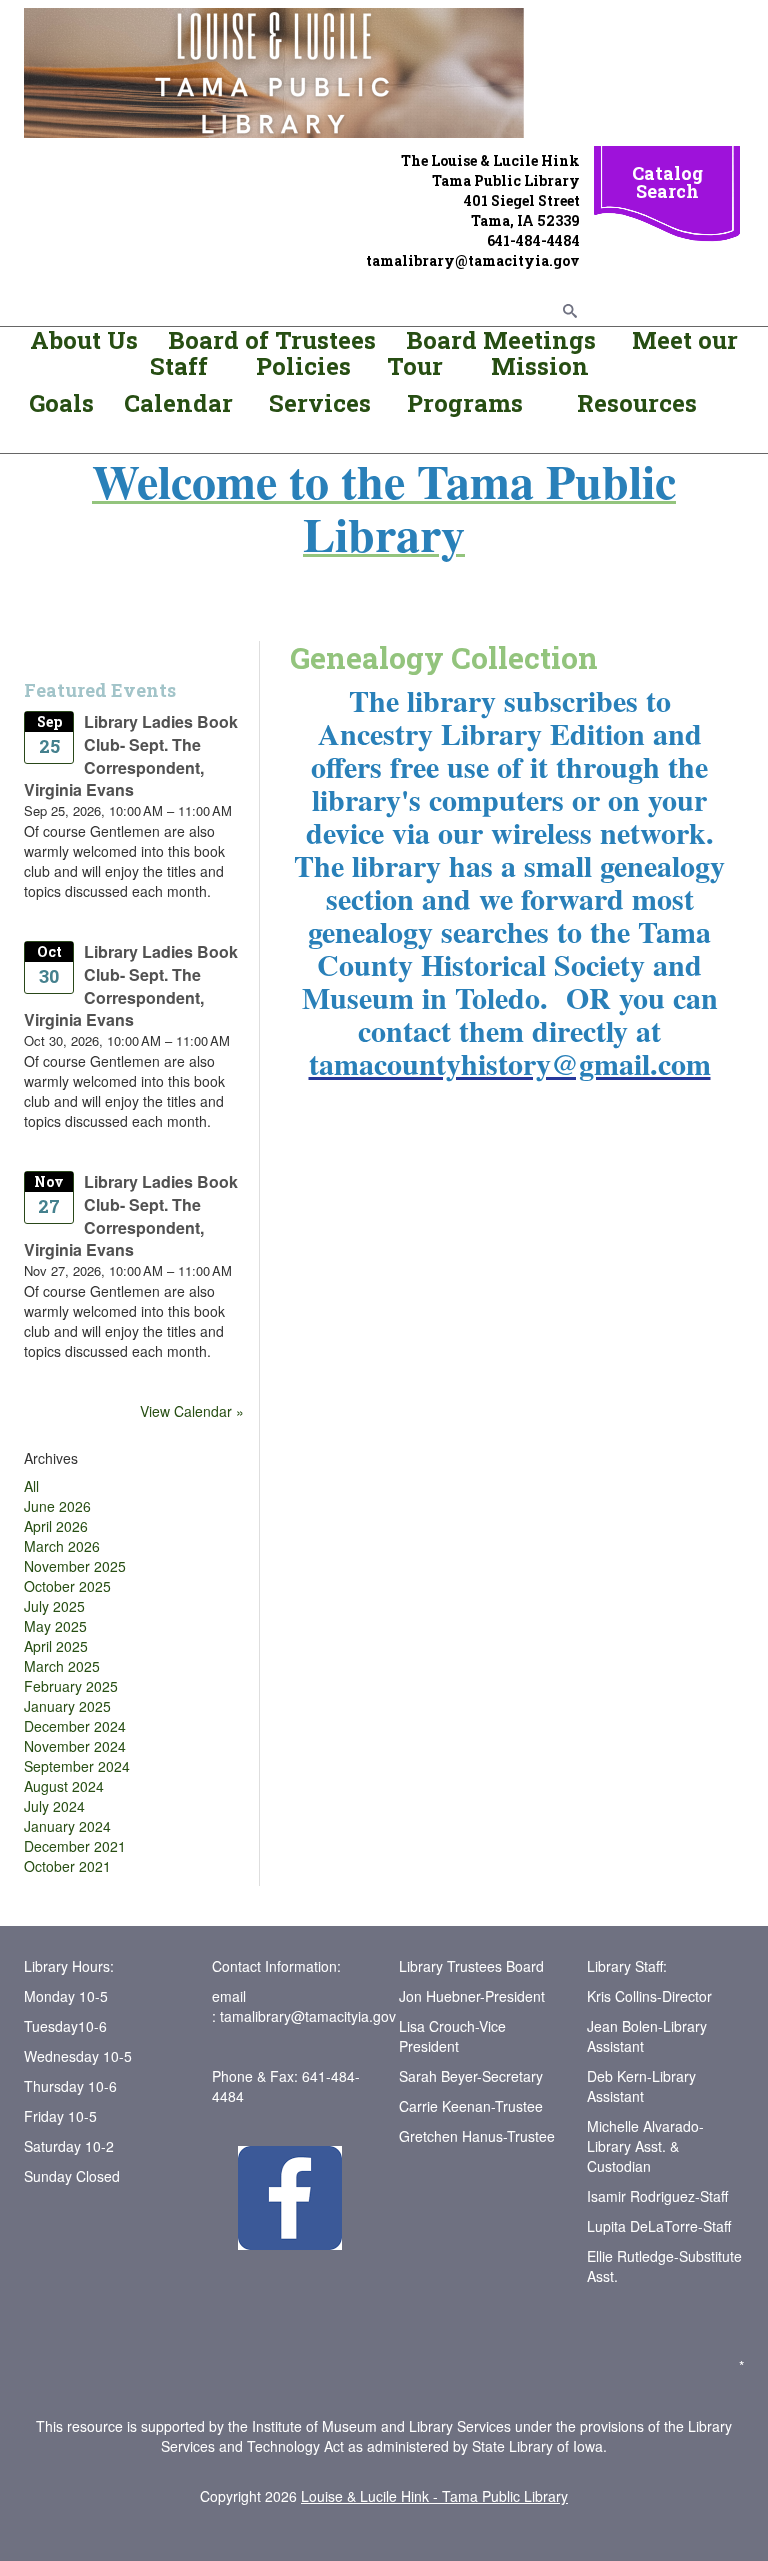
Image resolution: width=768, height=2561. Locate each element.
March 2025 (62, 1666)
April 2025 (56, 1646)
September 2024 (77, 1766)
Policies (300, 366)
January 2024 (67, 1826)
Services (323, 403)
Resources (637, 403)
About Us (84, 340)
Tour (415, 366)
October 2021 (67, 1866)
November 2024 (75, 1746)
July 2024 (54, 1806)
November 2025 (75, 1566)
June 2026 (57, 1506)
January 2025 (67, 1706)
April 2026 (56, 1526)
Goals (64, 403)
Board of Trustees (272, 340)
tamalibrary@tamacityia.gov (308, 2016)
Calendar (178, 403)
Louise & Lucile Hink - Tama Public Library (434, 2496)
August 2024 (64, 1786)
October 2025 (67, 1586)
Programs (465, 403)
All (31, 1486)
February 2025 (71, 1686)
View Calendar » (192, 1411)
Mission (537, 366)
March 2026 (62, 1546)
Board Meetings (501, 340)
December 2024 (75, 1726)
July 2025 (54, 1606)
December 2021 (75, 1846)
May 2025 (55, 1626)
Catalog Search (667, 182)
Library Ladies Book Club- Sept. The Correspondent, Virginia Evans (131, 756)
